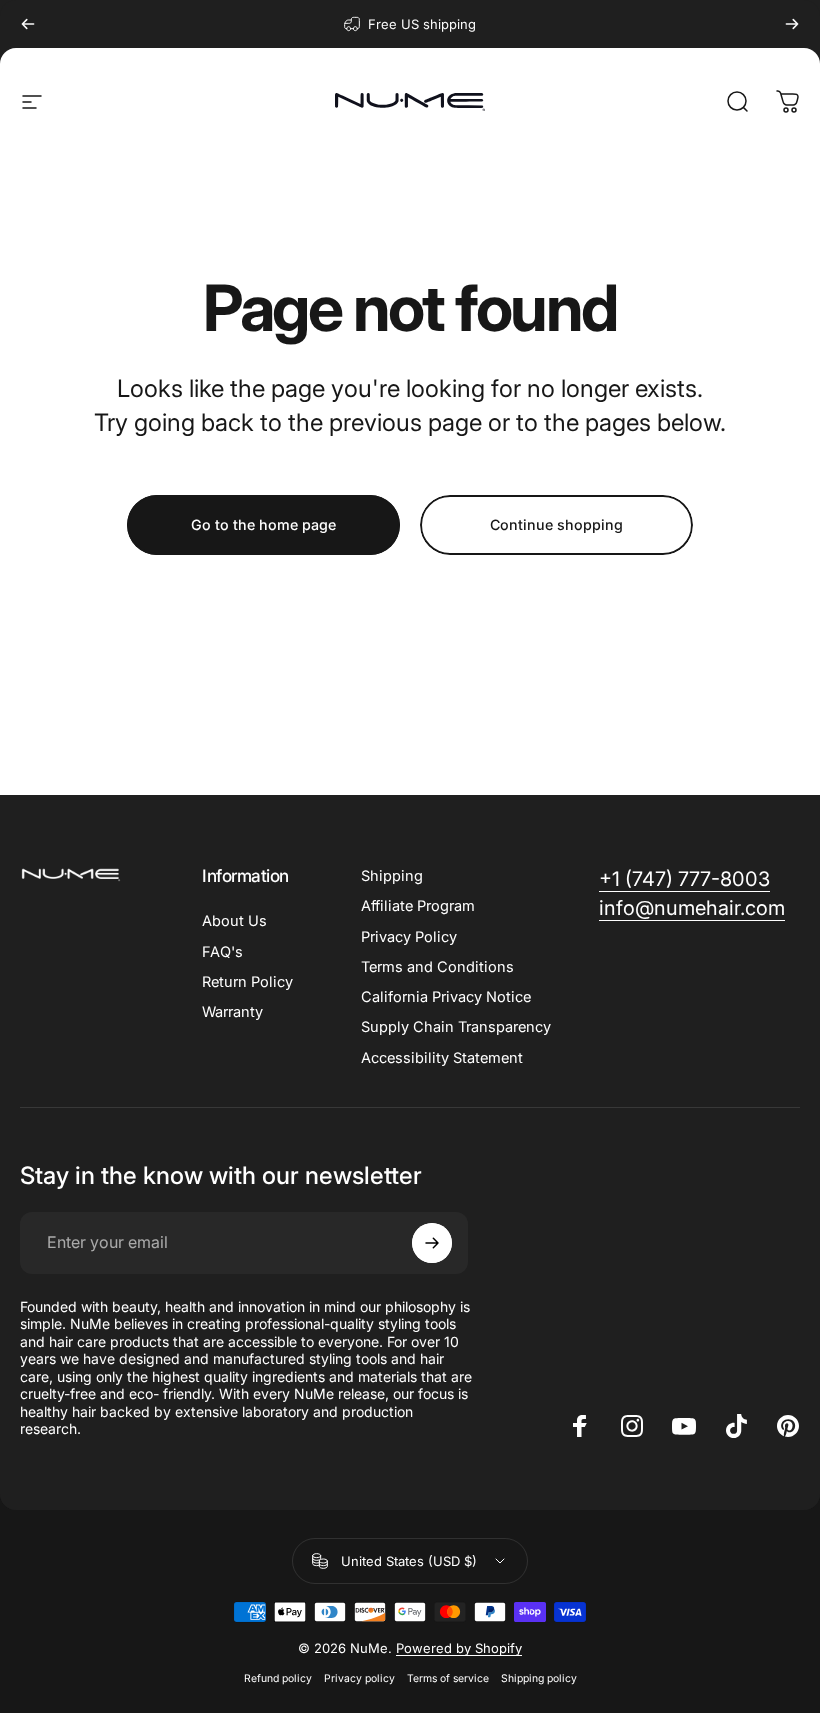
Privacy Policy (409, 937)
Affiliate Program (418, 906)
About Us (234, 921)
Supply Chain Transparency (456, 1027)
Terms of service (448, 1678)
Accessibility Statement (442, 1058)
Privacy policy (359, 1678)
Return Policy (247, 982)
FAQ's (222, 952)
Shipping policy (539, 1678)
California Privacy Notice (446, 997)
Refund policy (278, 1678)
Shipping (392, 876)
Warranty (232, 1012)
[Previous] (28, 24)
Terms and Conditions (437, 967)
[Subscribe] (432, 1243)
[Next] (792, 24)
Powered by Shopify (459, 1648)
